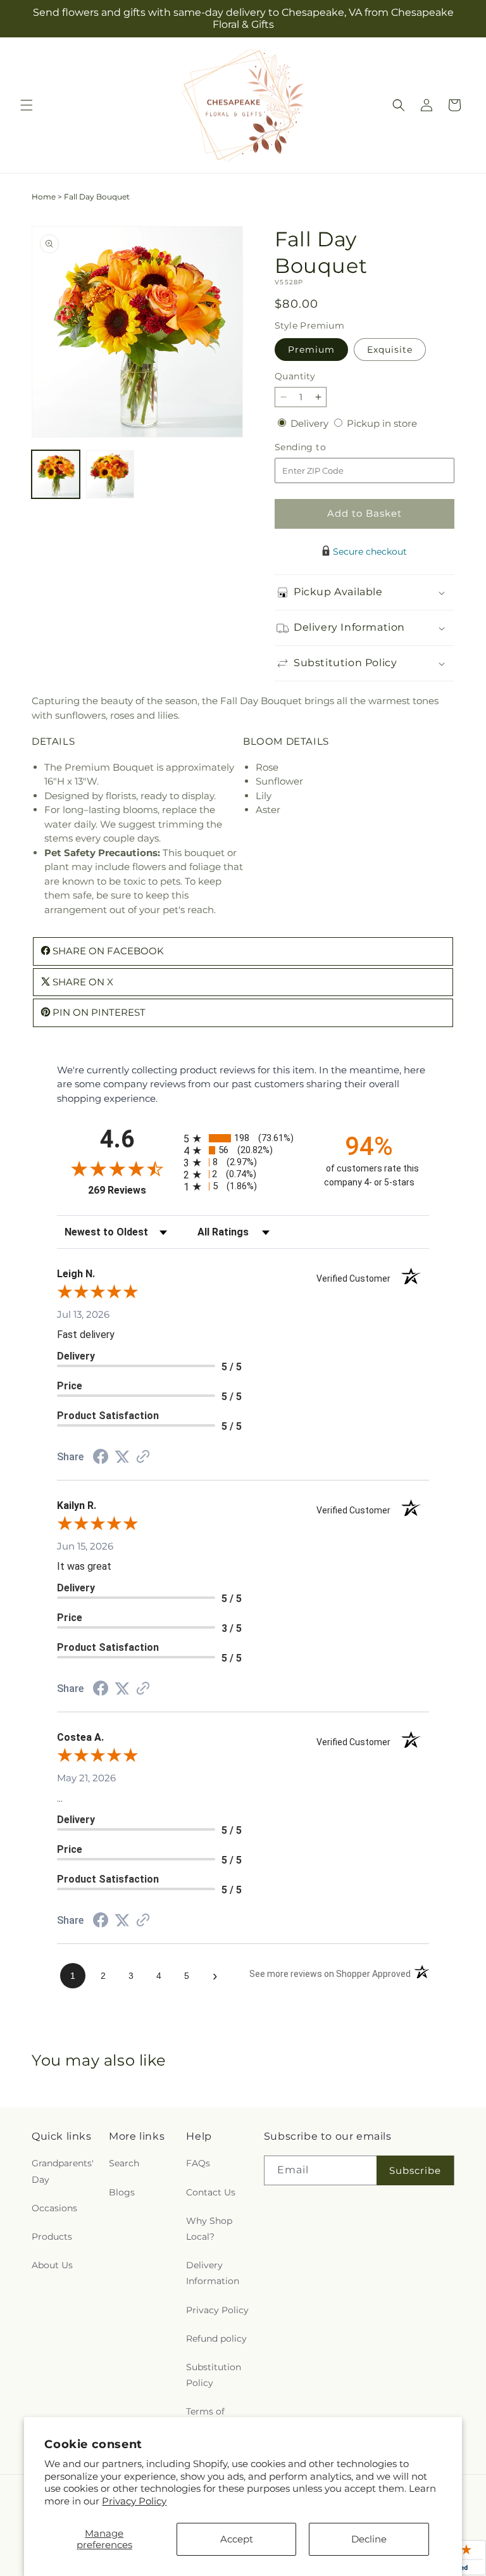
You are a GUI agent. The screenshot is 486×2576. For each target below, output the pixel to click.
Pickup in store (382, 423)
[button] (27, 105)
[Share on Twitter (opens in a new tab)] (122, 1457)
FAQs (198, 2163)
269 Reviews (133, 1190)
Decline (369, 2539)
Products (52, 2237)
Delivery (311, 423)
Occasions (54, 2208)
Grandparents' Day (63, 2171)
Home (44, 197)
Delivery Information (213, 2273)
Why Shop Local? (209, 2229)
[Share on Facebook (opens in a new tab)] (101, 1458)
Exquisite (390, 350)
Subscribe (415, 2170)
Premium (311, 350)
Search (124, 2163)
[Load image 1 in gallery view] (56, 474)
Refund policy (216, 2339)
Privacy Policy (134, 2501)
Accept (237, 2539)
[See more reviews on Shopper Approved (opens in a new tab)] (143, 1457)
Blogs (122, 2192)
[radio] (243, 1138)
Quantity (295, 376)
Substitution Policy (214, 2375)
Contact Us (211, 2192)
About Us (52, 2265)
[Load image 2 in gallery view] (110, 474)
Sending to (319, 447)
